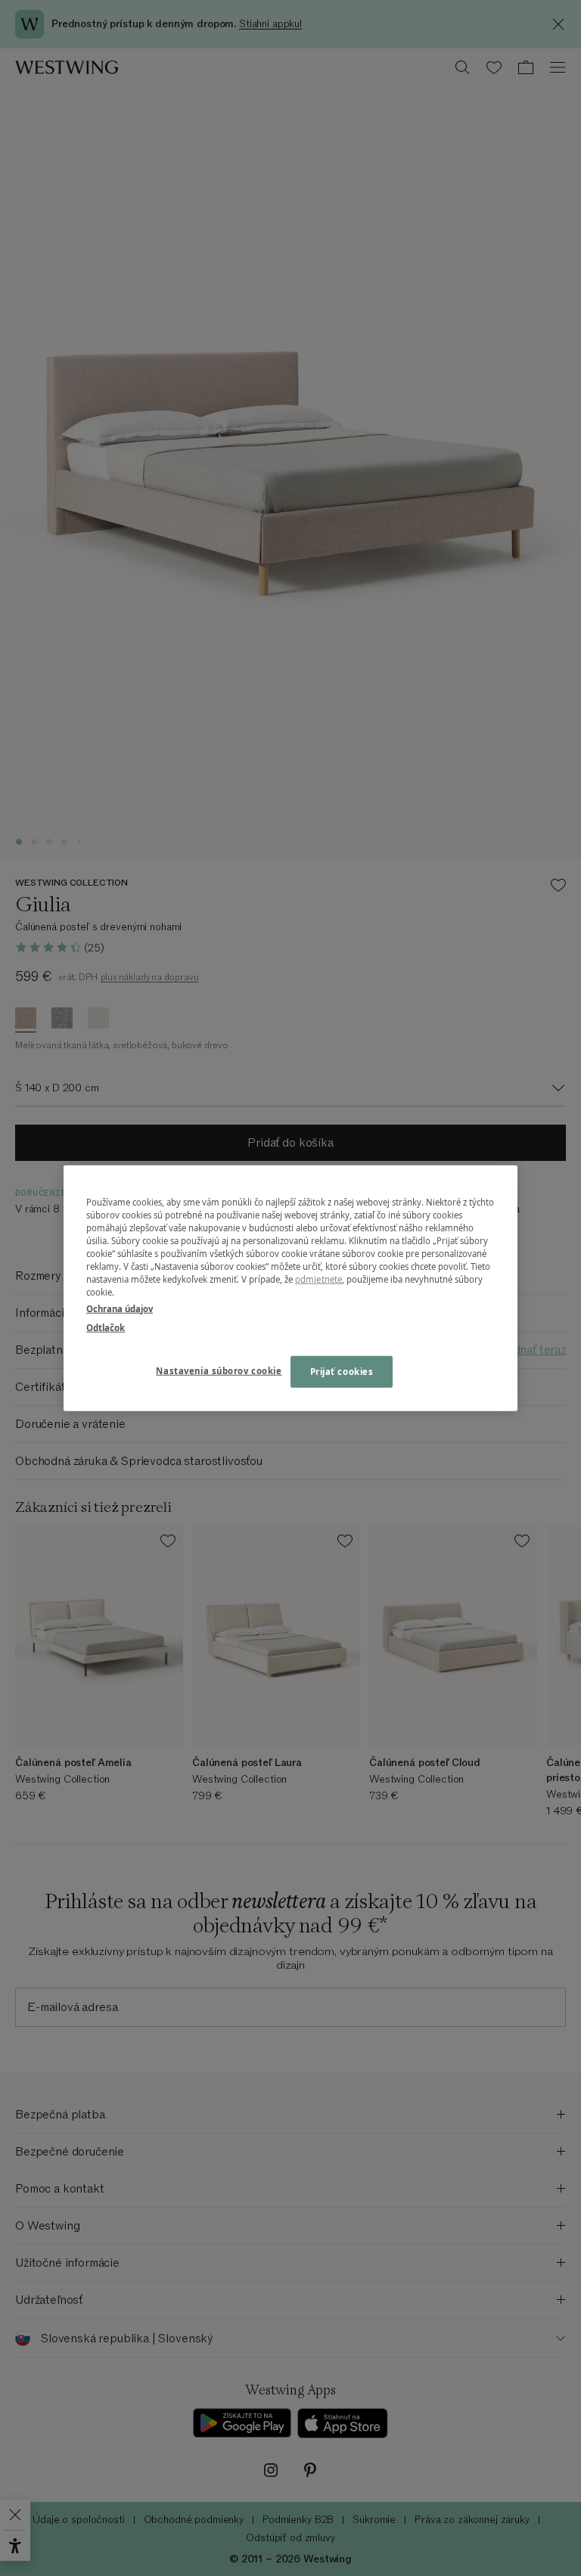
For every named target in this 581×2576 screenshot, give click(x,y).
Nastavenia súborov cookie (219, 1370)
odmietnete (318, 1279)
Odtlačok (106, 1327)
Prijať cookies (342, 1371)
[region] (290, 1288)
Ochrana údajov (120, 1308)
